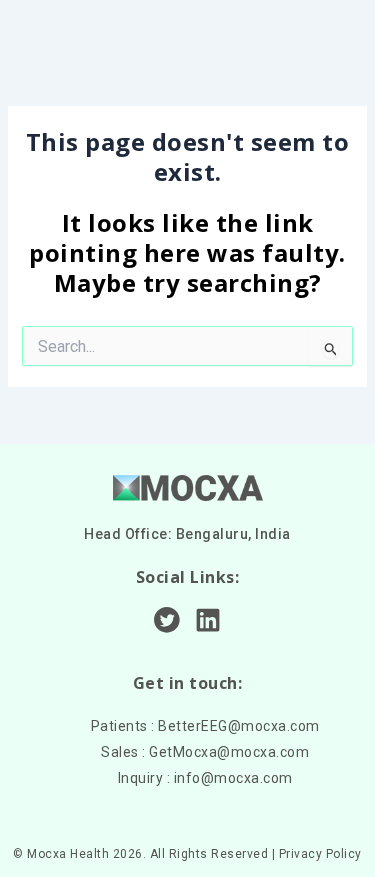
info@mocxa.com (233, 778)
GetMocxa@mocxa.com (229, 752)
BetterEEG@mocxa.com (239, 726)
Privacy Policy (320, 854)
